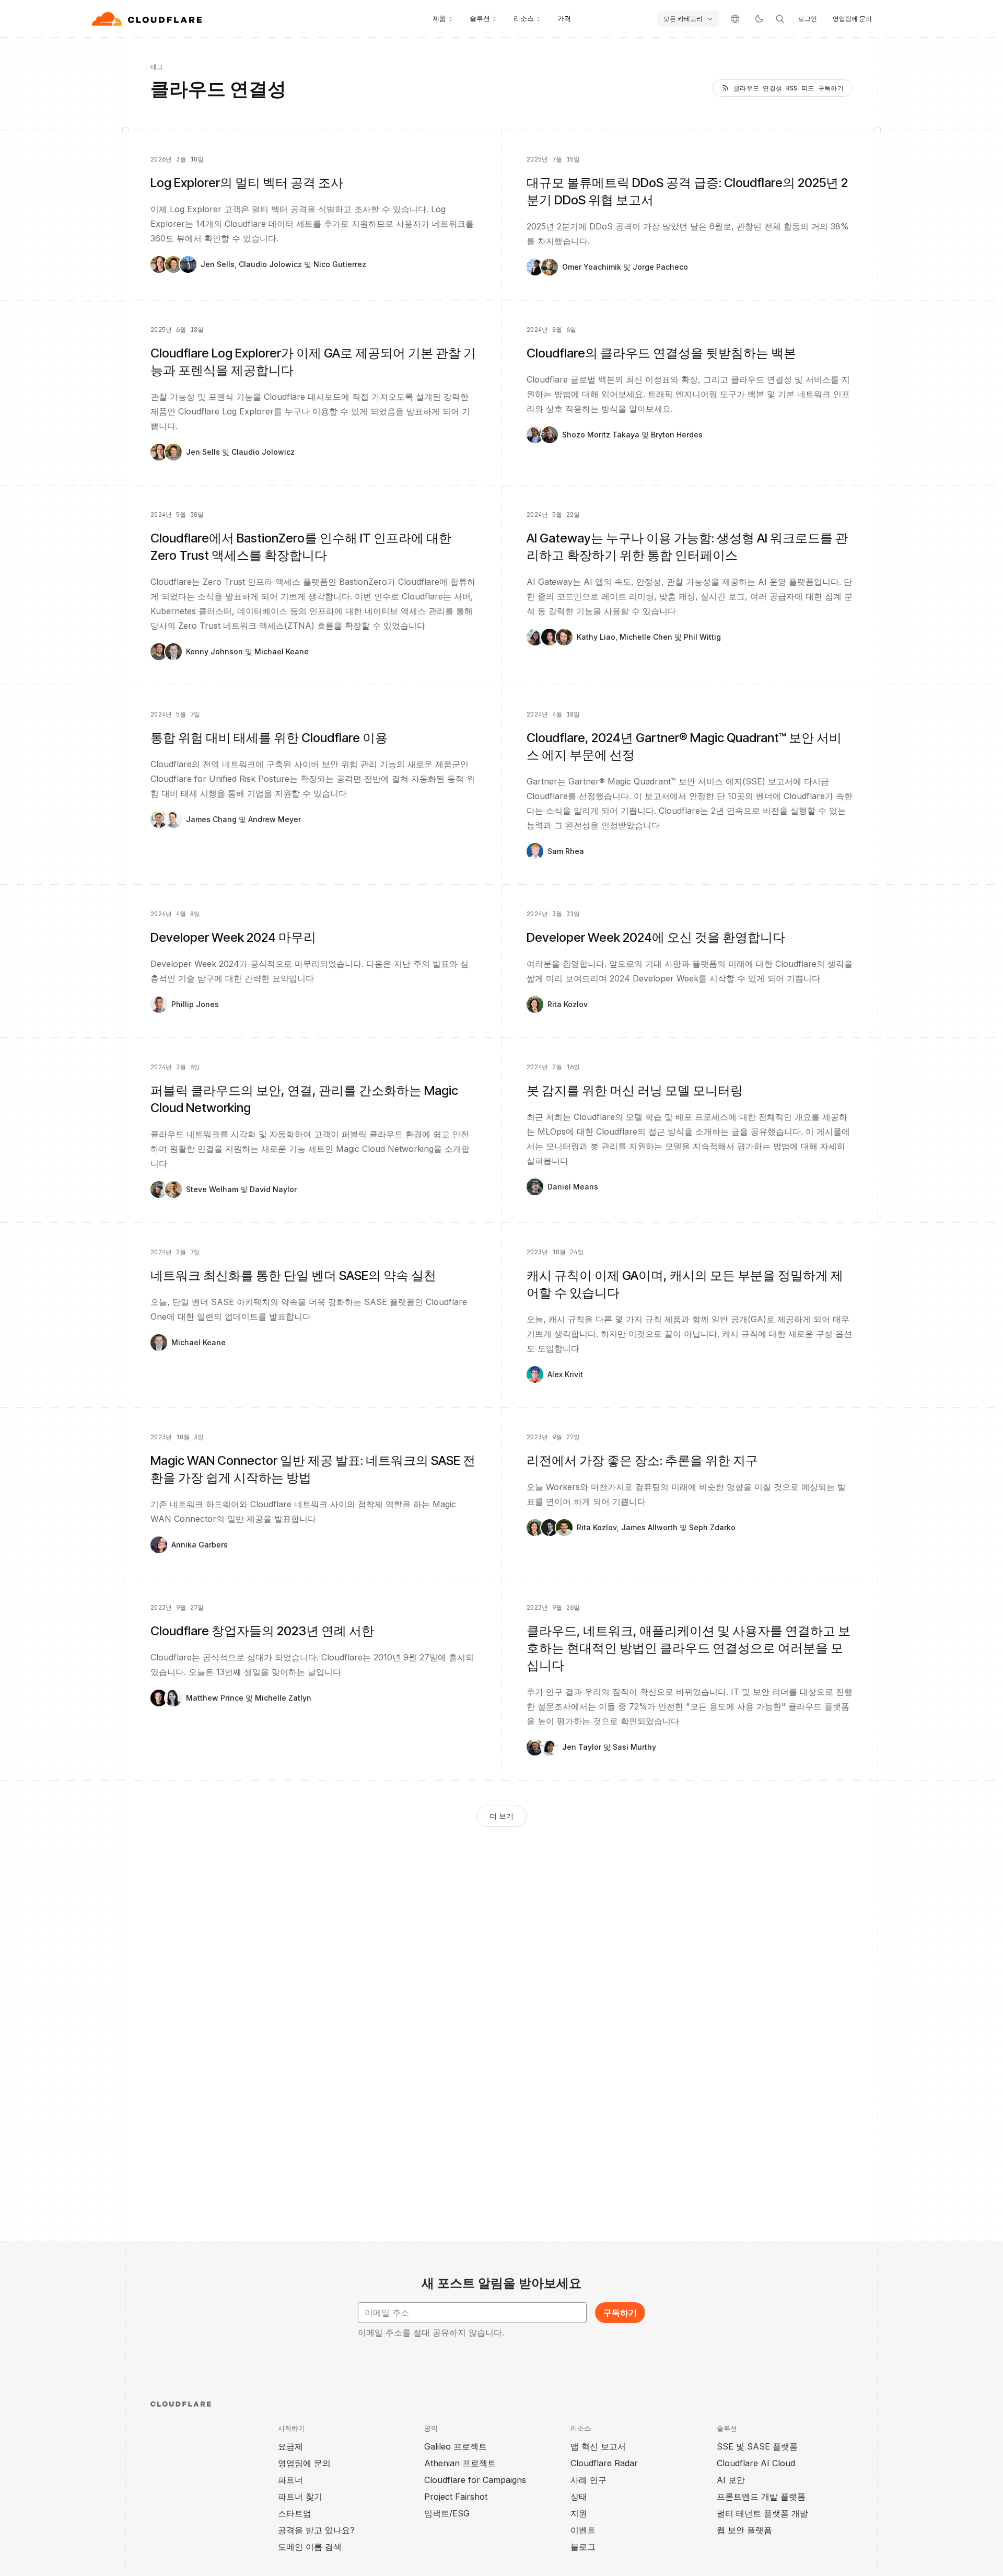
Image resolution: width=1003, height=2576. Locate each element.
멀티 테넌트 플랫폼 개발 (762, 2513)
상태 (579, 2497)
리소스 (524, 18)
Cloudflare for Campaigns (475, 2480)
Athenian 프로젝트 (460, 2463)
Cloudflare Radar (604, 2463)
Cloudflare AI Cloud (756, 2463)
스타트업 (295, 2513)
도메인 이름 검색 (310, 2547)
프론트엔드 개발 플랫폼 (761, 2497)
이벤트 (583, 2530)
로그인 (808, 19)
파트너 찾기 (300, 2497)
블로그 (583, 2547)
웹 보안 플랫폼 (744, 2530)
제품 (439, 18)
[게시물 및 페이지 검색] (780, 19)
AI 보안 (731, 2480)
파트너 (290, 2480)
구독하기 (620, 2313)
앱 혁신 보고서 (598, 2446)
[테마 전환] (759, 19)
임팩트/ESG (447, 2513)
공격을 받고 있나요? (316, 2530)
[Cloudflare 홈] (148, 19)
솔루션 (480, 18)
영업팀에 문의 (852, 19)
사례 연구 (588, 2480)
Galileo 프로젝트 (456, 2446)
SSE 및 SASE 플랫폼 (757, 2446)
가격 (564, 18)
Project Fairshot (456, 2497)
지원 (579, 2513)
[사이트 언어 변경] (735, 19)
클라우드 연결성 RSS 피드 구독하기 (789, 88)
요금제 (290, 2446)
